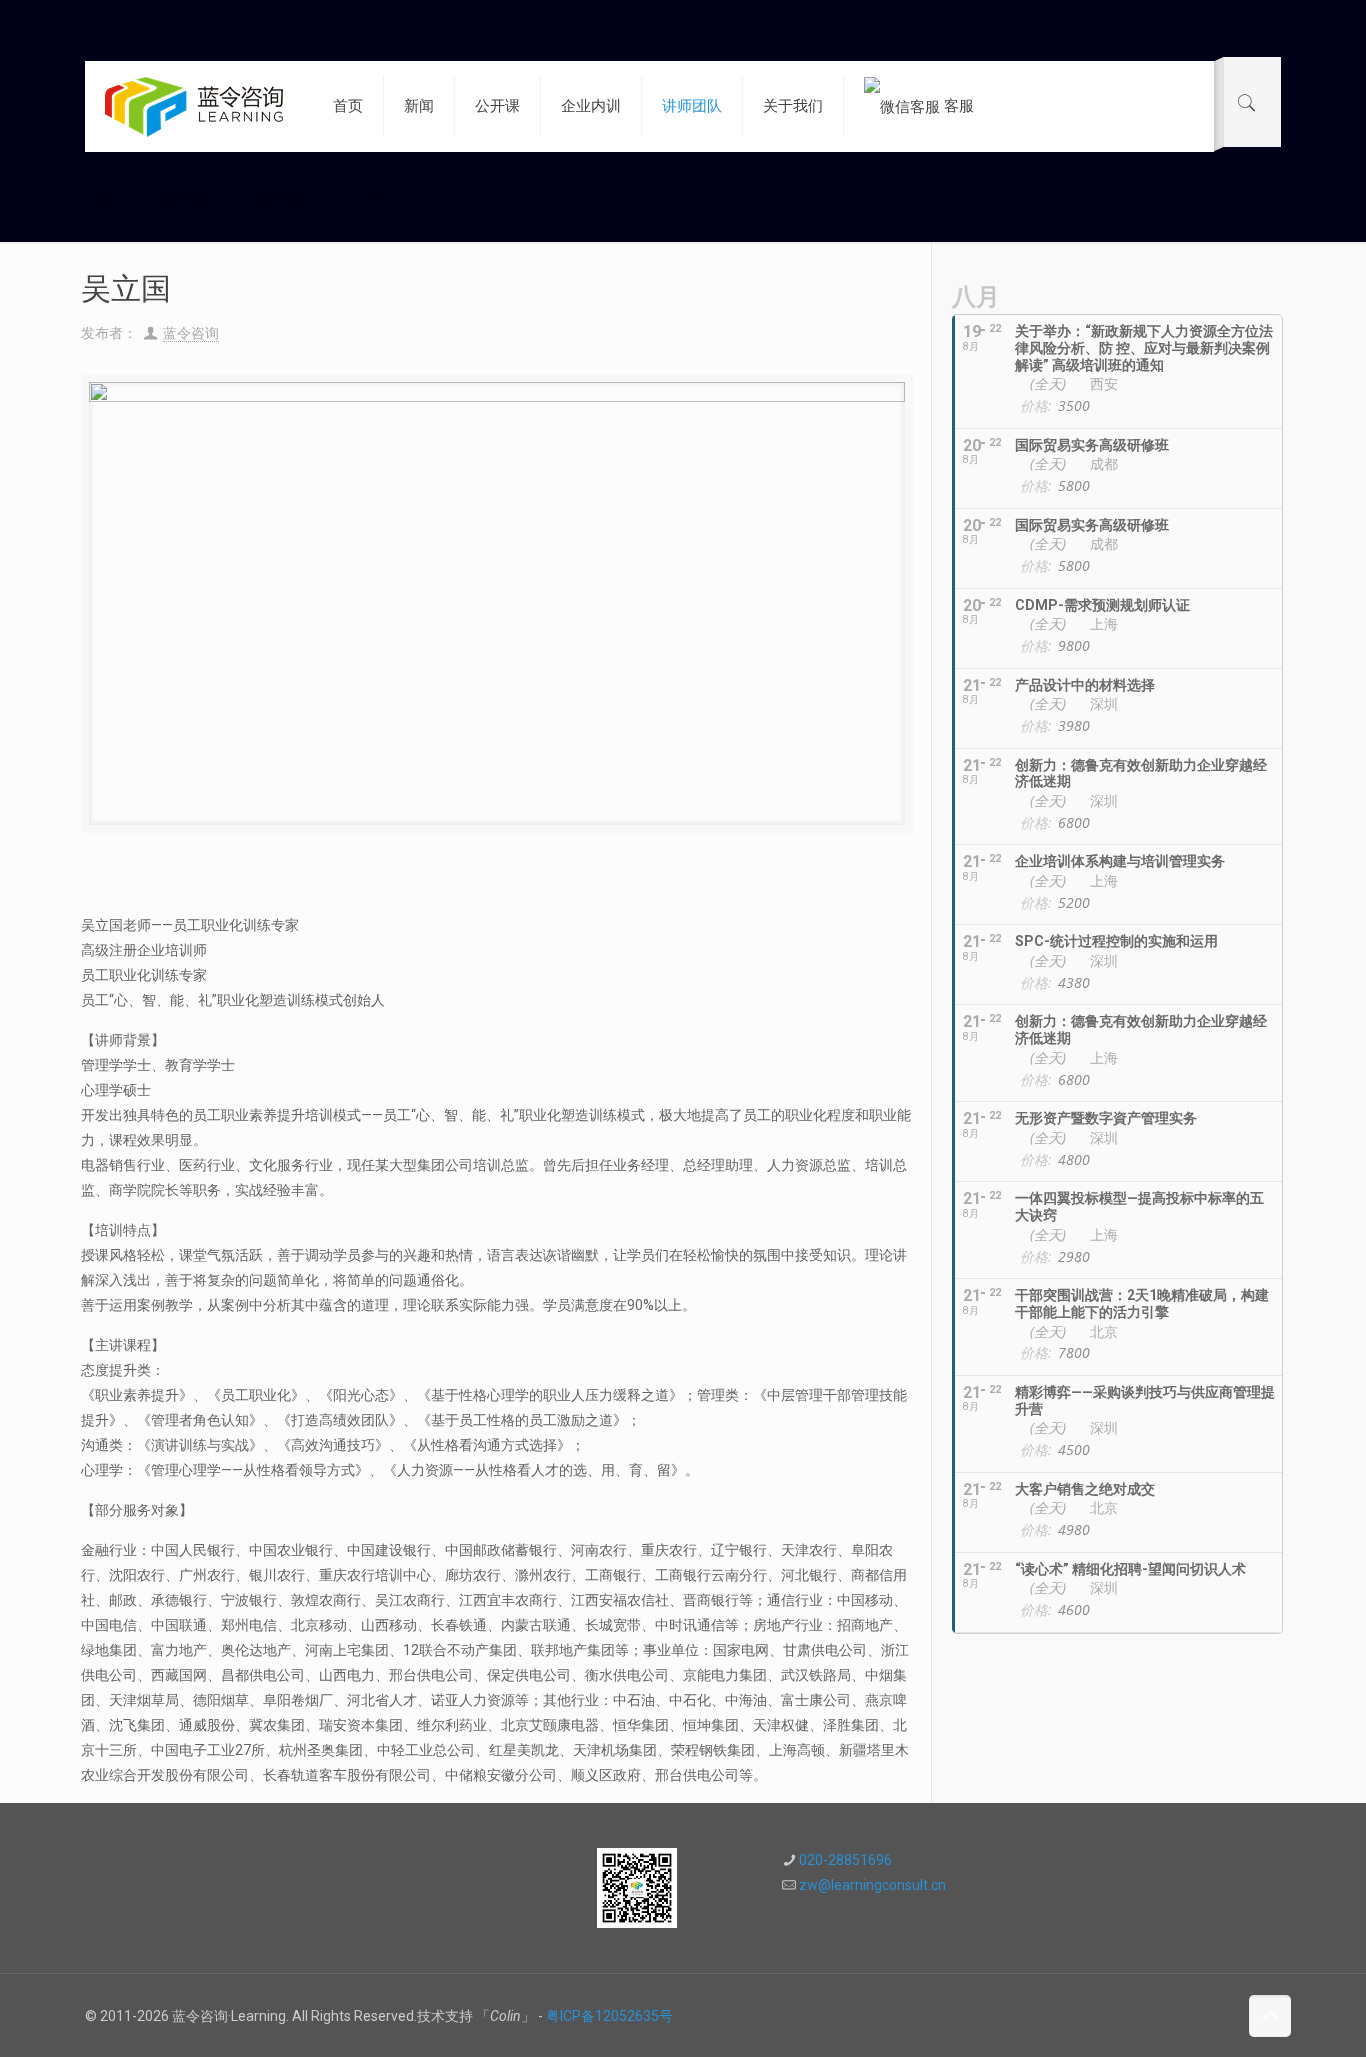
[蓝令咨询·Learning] (194, 106)
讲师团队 (184, 199)
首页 (99, 199)
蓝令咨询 (191, 333)
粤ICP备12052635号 (609, 2016)
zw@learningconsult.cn (872, 1885)
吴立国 (374, 199)
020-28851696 (845, 1860)
